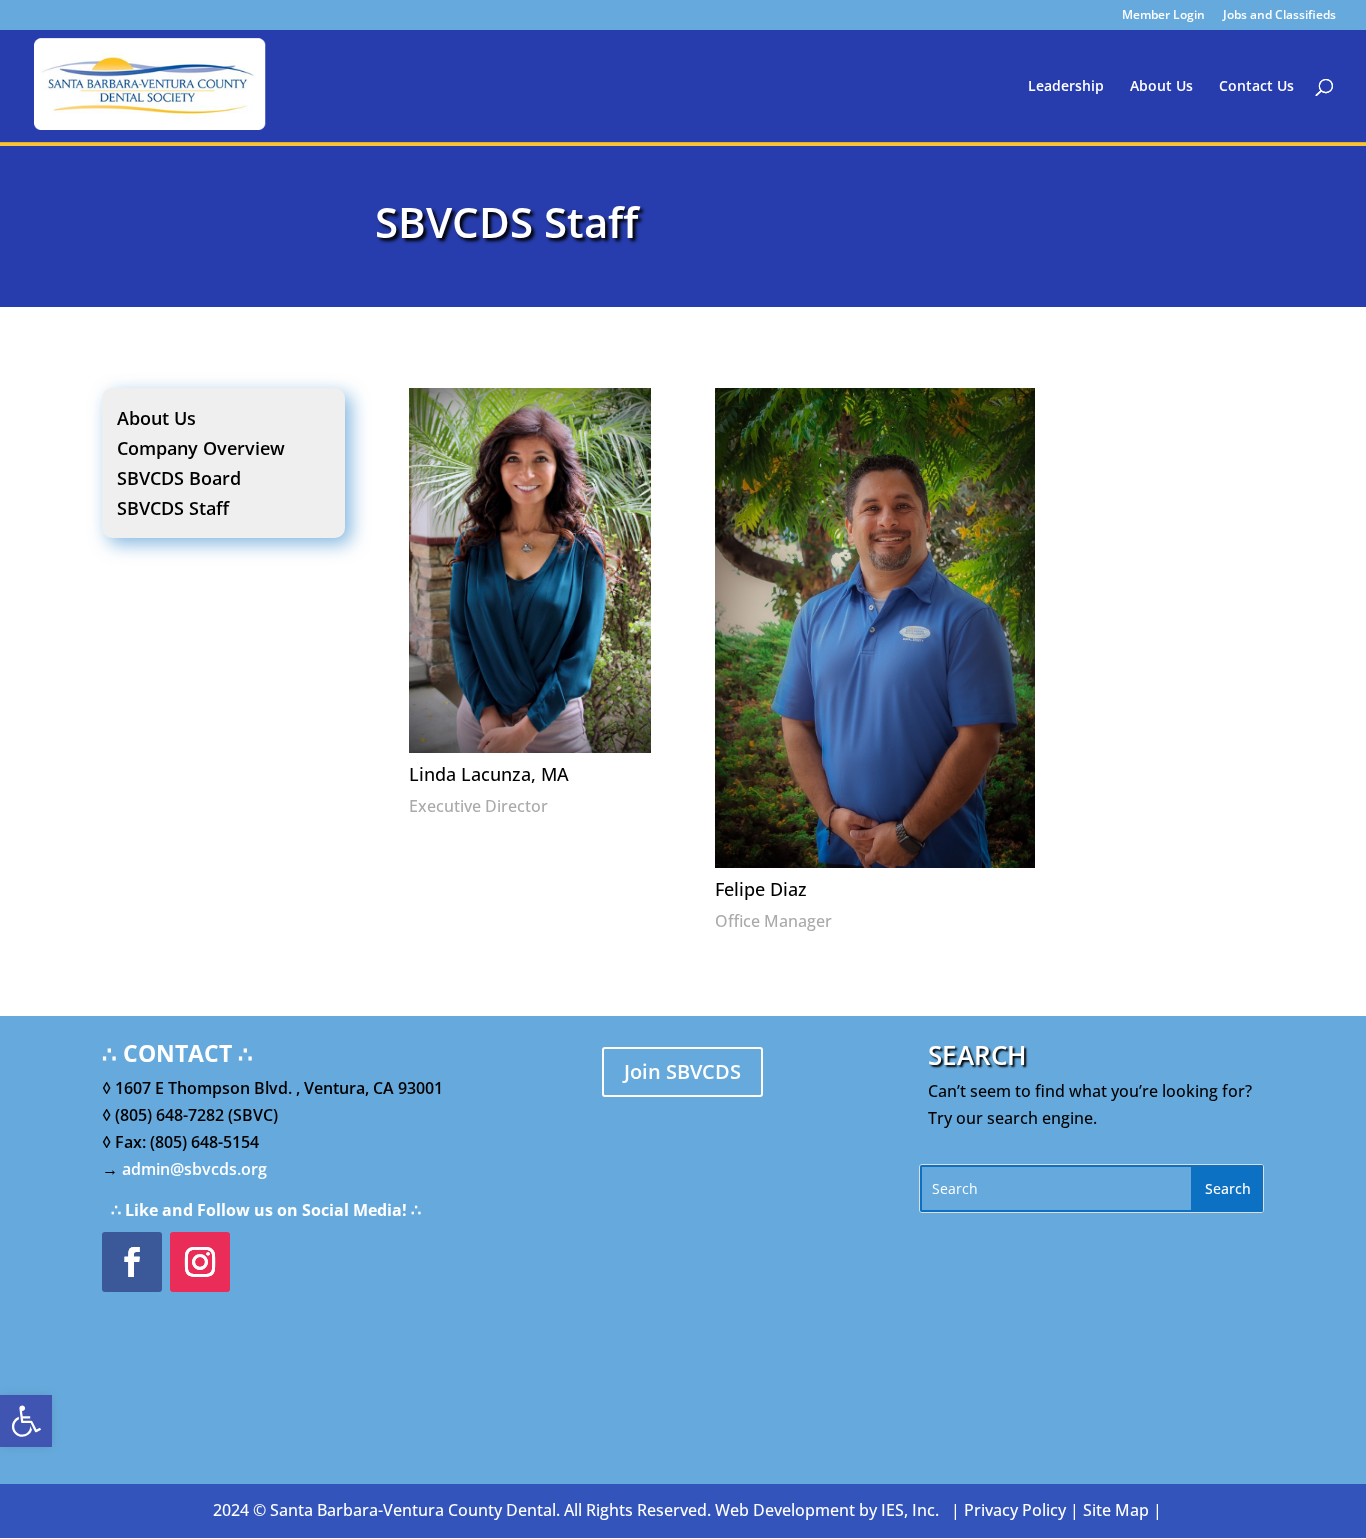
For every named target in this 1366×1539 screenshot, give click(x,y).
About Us (1161, 87)
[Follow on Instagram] (200, 1262)
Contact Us (1256, 87)
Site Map (1116, 1510)
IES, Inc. (910, 1510)
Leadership (1066, 87)
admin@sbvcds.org (194, 1169)
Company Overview (201, 450)
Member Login (1163, 16)
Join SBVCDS (682, 1071)
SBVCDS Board (179, 480)
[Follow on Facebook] (132, 1262)
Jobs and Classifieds (1279, 16)
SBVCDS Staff (173, 510)
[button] (26, 1421)
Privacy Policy (1015, 1510)
